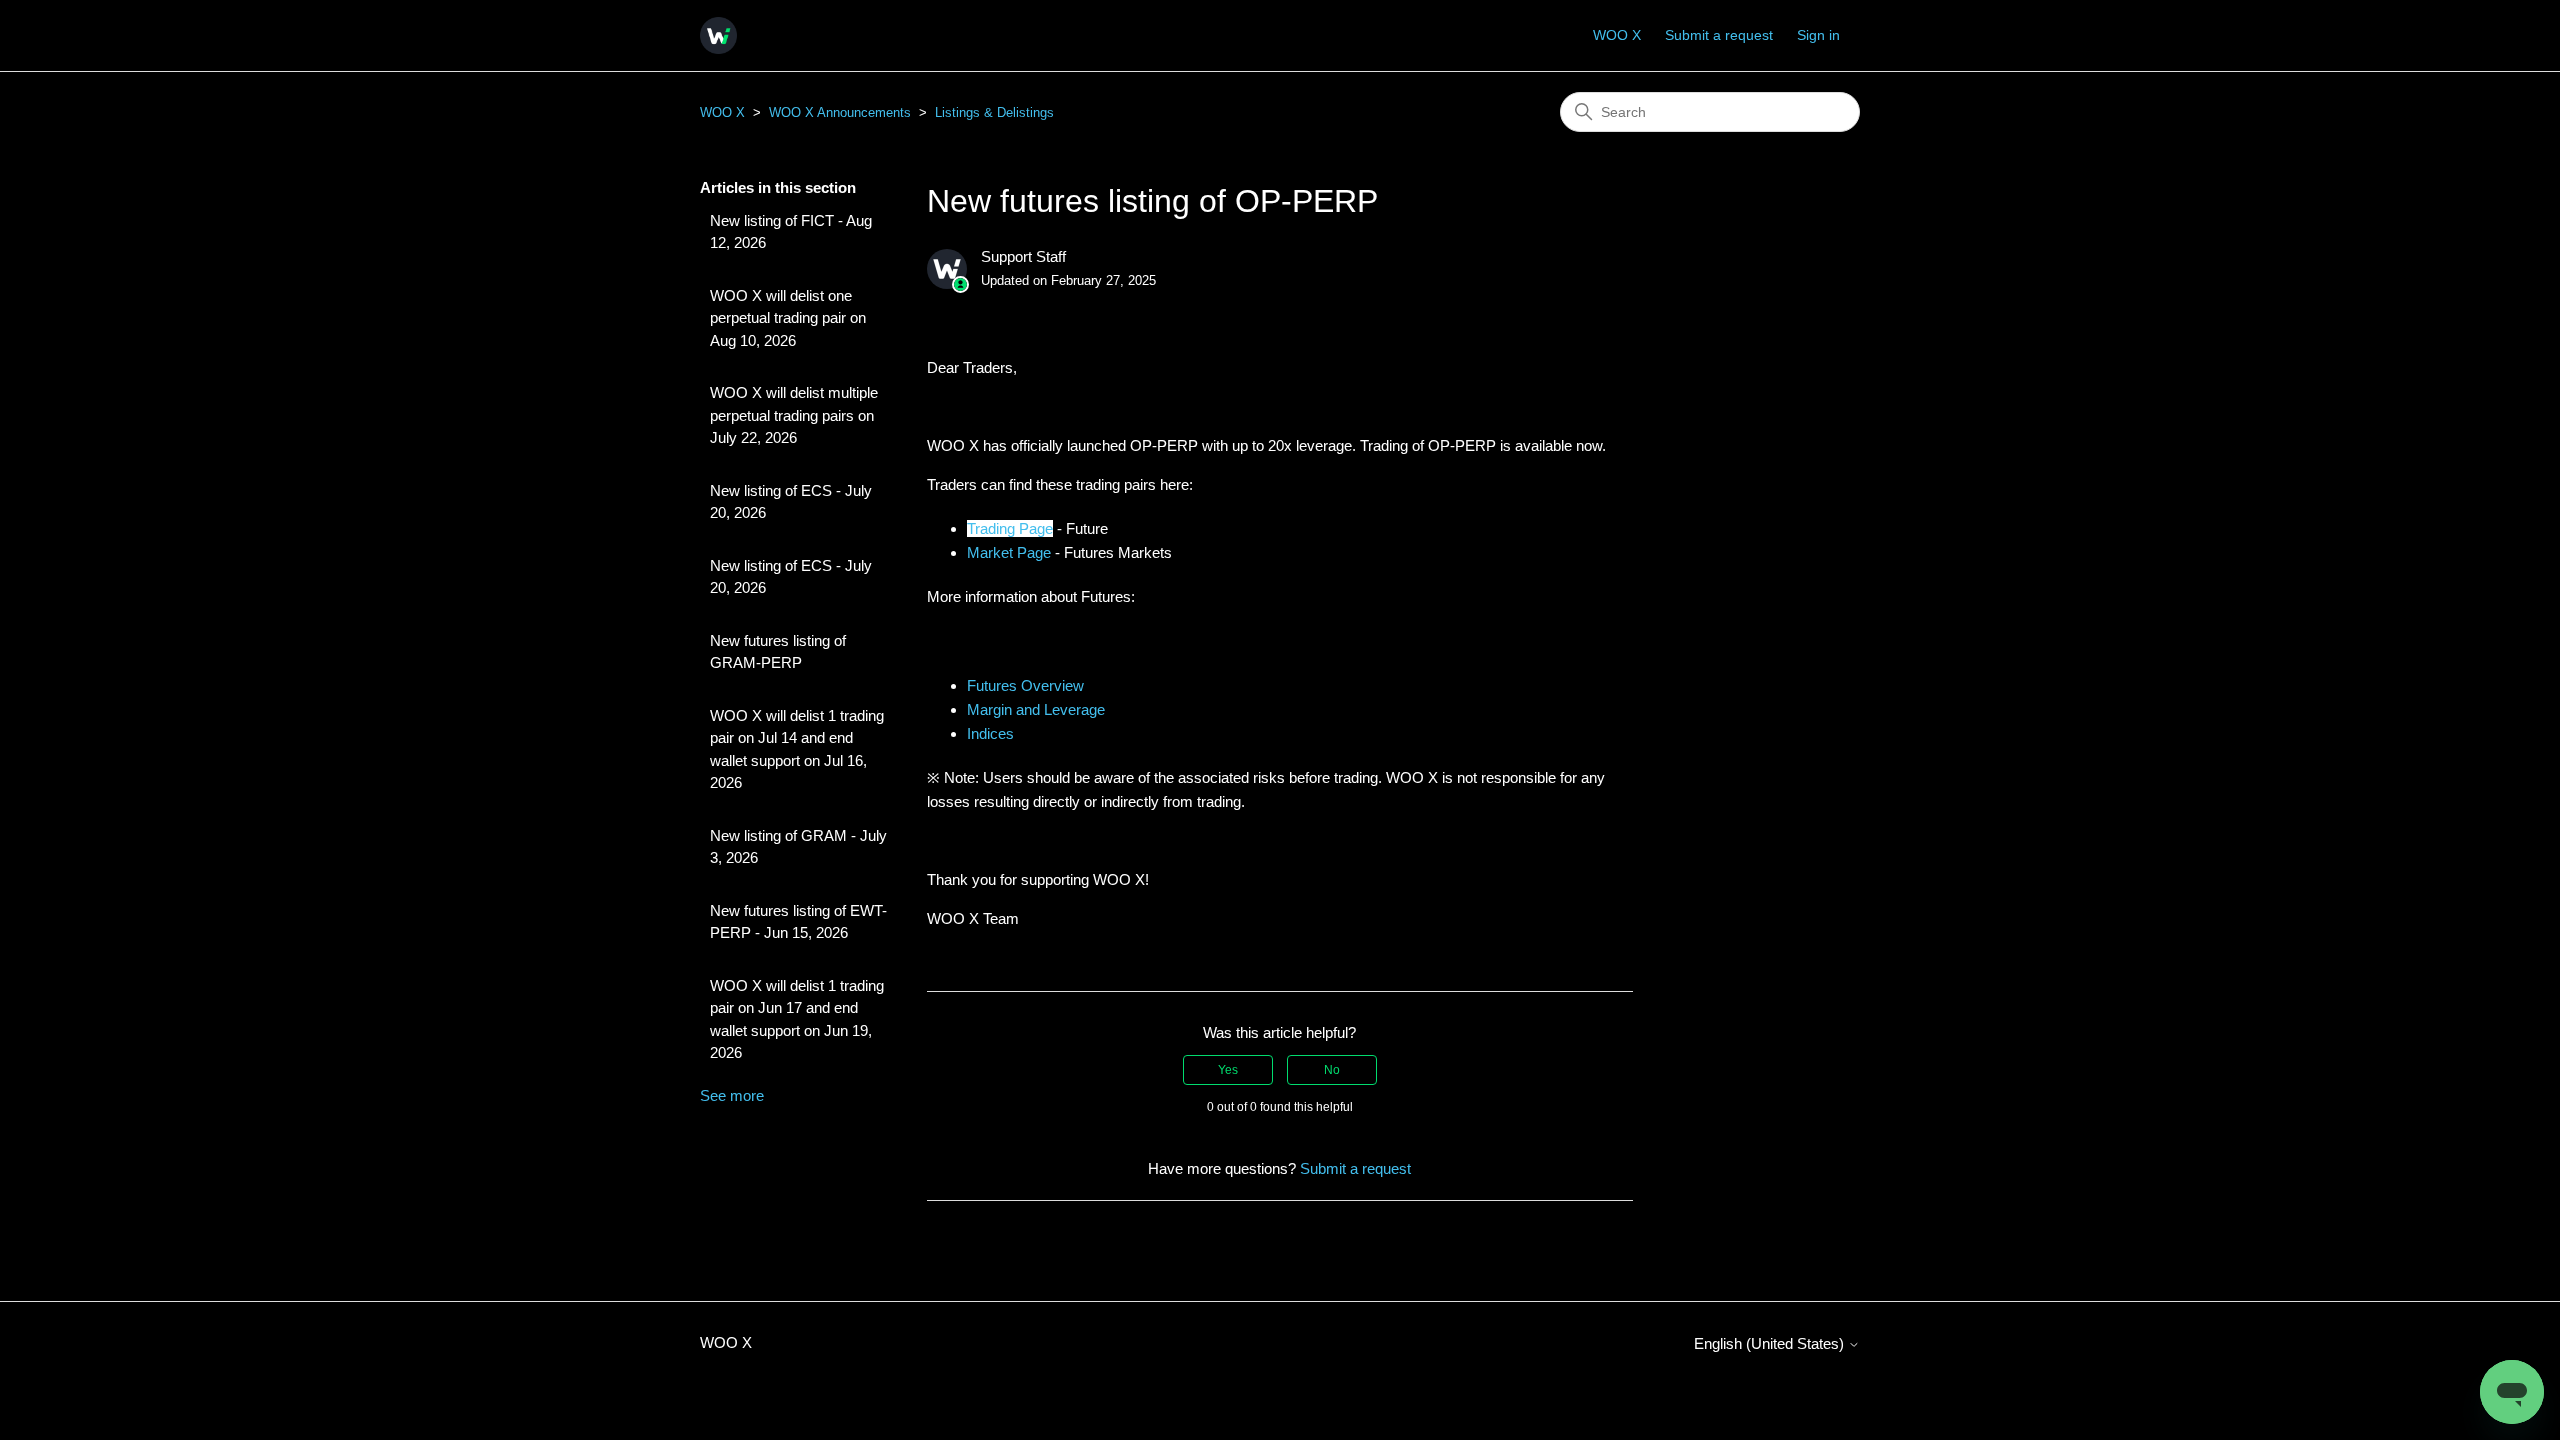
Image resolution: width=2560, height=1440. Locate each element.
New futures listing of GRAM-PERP (778, 652)
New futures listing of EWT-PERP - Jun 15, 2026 (798, 922)
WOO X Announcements (840, 112)
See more (732, 1095)
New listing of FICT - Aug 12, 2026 (791, 232)
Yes (1228, 1070)
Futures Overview (1025, 685)
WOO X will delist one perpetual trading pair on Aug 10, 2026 (788, 318)
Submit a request (1719, 35)
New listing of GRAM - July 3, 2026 (798, 847)
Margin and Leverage (1036, 709)
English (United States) (1771, 1343)
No (1332, 1070)
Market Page (1009, 552)
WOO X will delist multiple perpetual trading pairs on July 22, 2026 (794, 415)
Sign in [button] (1818, 35)
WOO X (1617, 35)
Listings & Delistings (994, 112)
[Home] (718, 35)
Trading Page (1010, 528)
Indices (990, 733)
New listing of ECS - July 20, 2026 (791, 502)
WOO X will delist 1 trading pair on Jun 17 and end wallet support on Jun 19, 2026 (797, 1019)
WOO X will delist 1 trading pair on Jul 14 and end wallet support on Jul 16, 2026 (797, 749)
